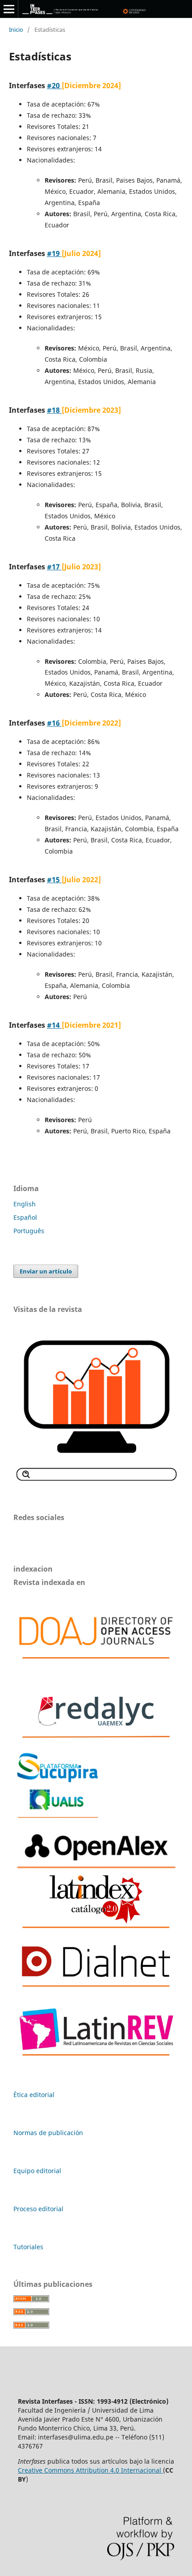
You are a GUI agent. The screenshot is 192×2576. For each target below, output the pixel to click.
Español (25, 1217)
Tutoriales (28, 2247)
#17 (54, 567)
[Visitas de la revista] (96, 1481)
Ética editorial (34, 2095)
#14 (54, 1025)
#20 (54, 85)
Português (29, 1231)
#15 (54, 880)
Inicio (16, 30)
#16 (54, 723)
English (25, 1204)
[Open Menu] (9, 9)
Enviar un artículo (46, 1271)
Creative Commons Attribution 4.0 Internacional (90, 2470)
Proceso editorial (38, 2209)
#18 (54, 410)
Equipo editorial (37, 2171)
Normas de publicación (48, 2133)
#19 (54, 253)
